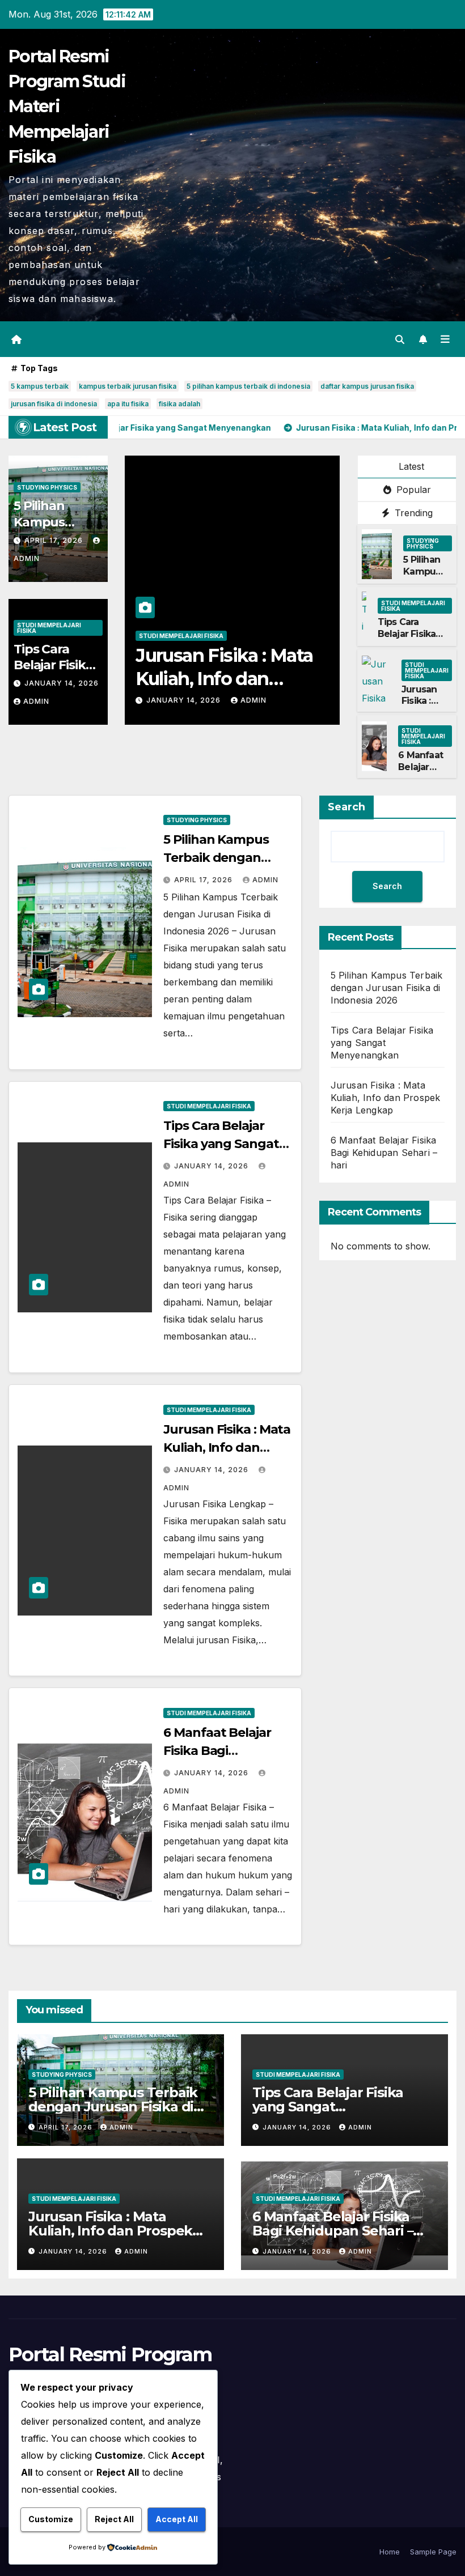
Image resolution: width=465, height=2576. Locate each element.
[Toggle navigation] (445, 339)
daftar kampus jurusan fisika (367, 386)
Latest (411, 466)
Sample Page (433, 2552)
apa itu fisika (128, 404)
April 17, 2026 (55, 540)
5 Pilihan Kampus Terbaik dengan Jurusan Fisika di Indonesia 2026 (387, 988)
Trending (412, 513)
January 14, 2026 (62, 683)
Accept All (177, 2519)
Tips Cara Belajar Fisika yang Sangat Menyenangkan (413, 639)
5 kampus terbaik (40, 386)
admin (36, 701)
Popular (412, 490)
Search (346, 807)
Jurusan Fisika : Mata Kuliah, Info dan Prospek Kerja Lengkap (386, 1098)
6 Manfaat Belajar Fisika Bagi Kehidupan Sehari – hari (231, 679)
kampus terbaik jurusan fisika (128, 386)
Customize (51, 2519)
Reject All (114, 2519)
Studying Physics (47, 487)
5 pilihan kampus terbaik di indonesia (248, 386)
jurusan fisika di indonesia (54, 404)
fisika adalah (179, 404)
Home (390, 2552)
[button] (400, 339)
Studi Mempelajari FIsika (49, 628)
